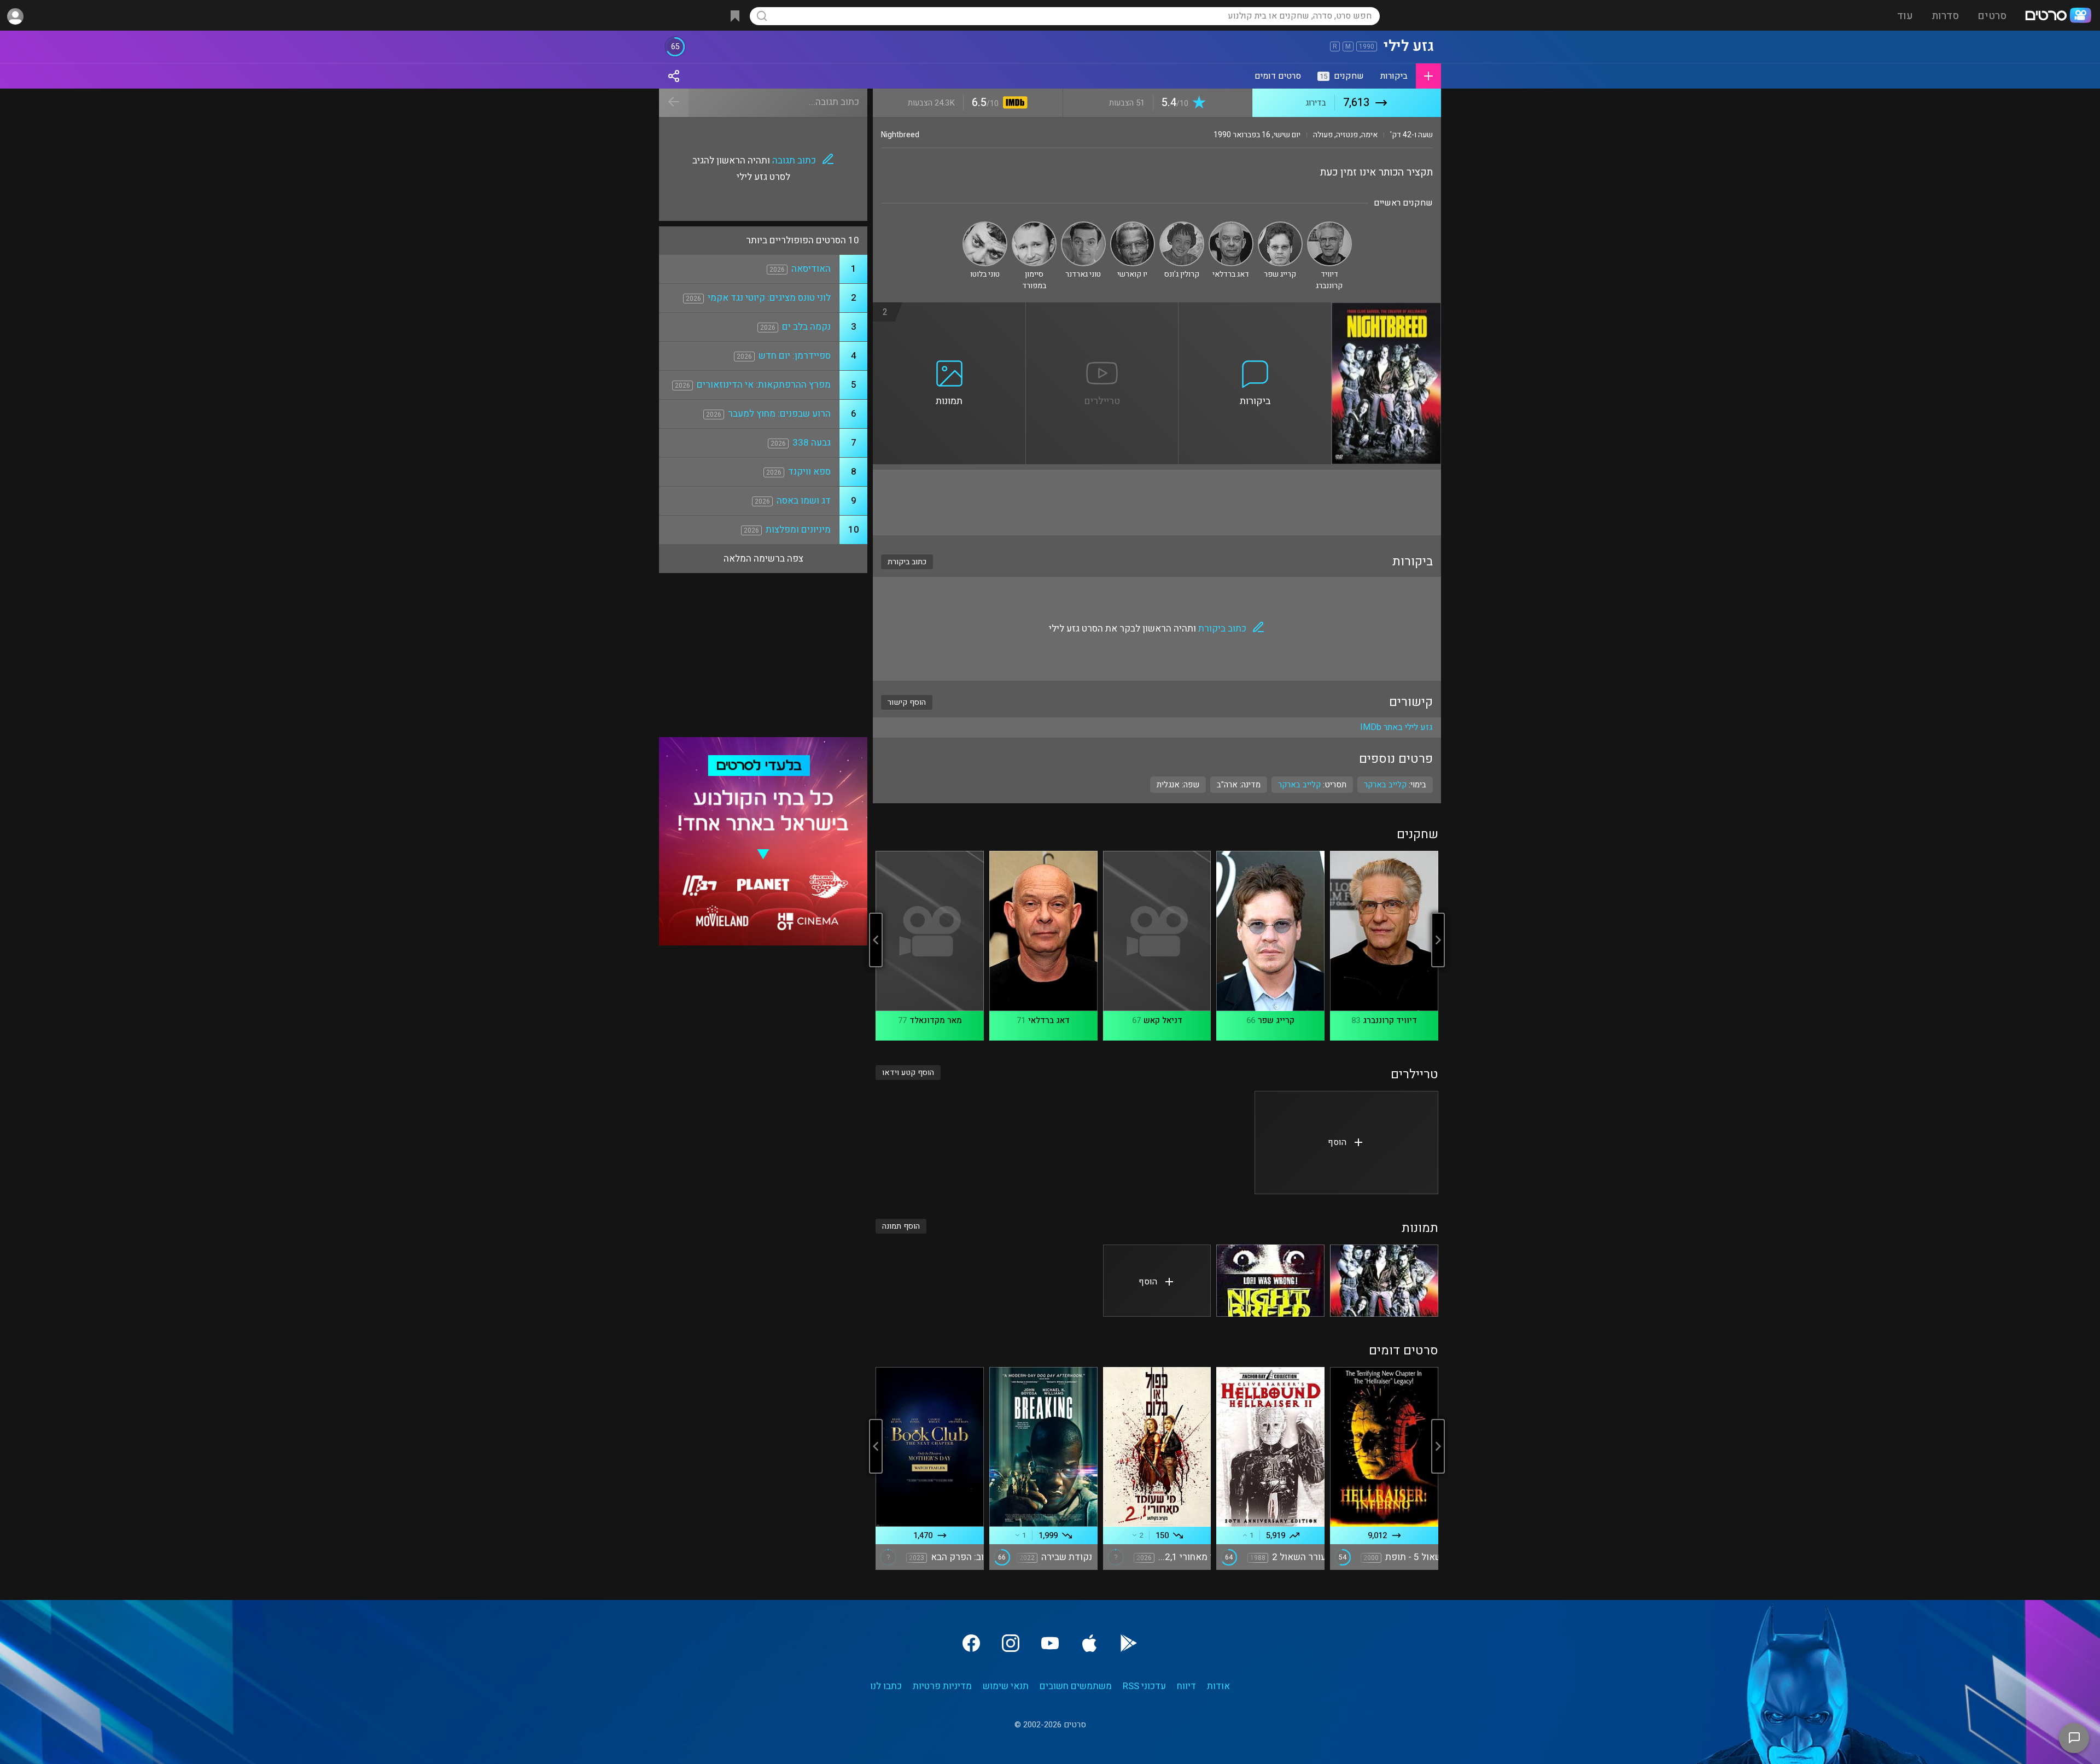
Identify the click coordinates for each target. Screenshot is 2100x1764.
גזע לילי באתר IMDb (1396, 727)
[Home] (2058, 16)
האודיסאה (811, 269)
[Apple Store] (1089, 1643)
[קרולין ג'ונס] (1182, 226)
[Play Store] (1129, 1643)
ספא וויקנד (809, 472)
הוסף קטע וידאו (908, 1073)
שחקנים (1342, 76)
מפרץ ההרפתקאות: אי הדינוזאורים (764, 385)
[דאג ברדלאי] (1231, 226)
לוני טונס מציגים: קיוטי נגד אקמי (769, 298)
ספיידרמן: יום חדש (795, 356)
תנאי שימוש (1006, 1686)
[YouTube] (1050, 1643)
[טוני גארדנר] (1083, 226)
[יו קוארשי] (1133, 226)
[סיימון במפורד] (1034, 226)
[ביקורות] (1255, 309)
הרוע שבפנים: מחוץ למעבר (779, 414)
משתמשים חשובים (1076, 1686)
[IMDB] (1013, 104)
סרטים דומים (1278, 76)
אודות (1218, 1686)
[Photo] (1384, 1281)
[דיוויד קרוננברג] (1329, 226)
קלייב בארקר (1299, 785)
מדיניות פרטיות (942, 1686)
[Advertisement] (1157, 503)
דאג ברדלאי (1049, 1020)
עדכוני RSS (1144, 1686)
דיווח (1186, 1686)
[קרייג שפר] (1280, 226)
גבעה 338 (812, 443)
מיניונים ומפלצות (798, 530)
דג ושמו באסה (804, 501)
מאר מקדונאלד (936, 1020)
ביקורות (1394, 76)
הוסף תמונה (901, 1226)
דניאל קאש (1163, 1020)
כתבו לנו (886, 1686)
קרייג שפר (1276, 1020)
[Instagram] (1011, 1643)
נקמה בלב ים (806, 327)
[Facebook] (971, 1643)
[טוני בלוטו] (985, 226)
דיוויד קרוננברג (1390, 1020)
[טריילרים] (1102, 309)
